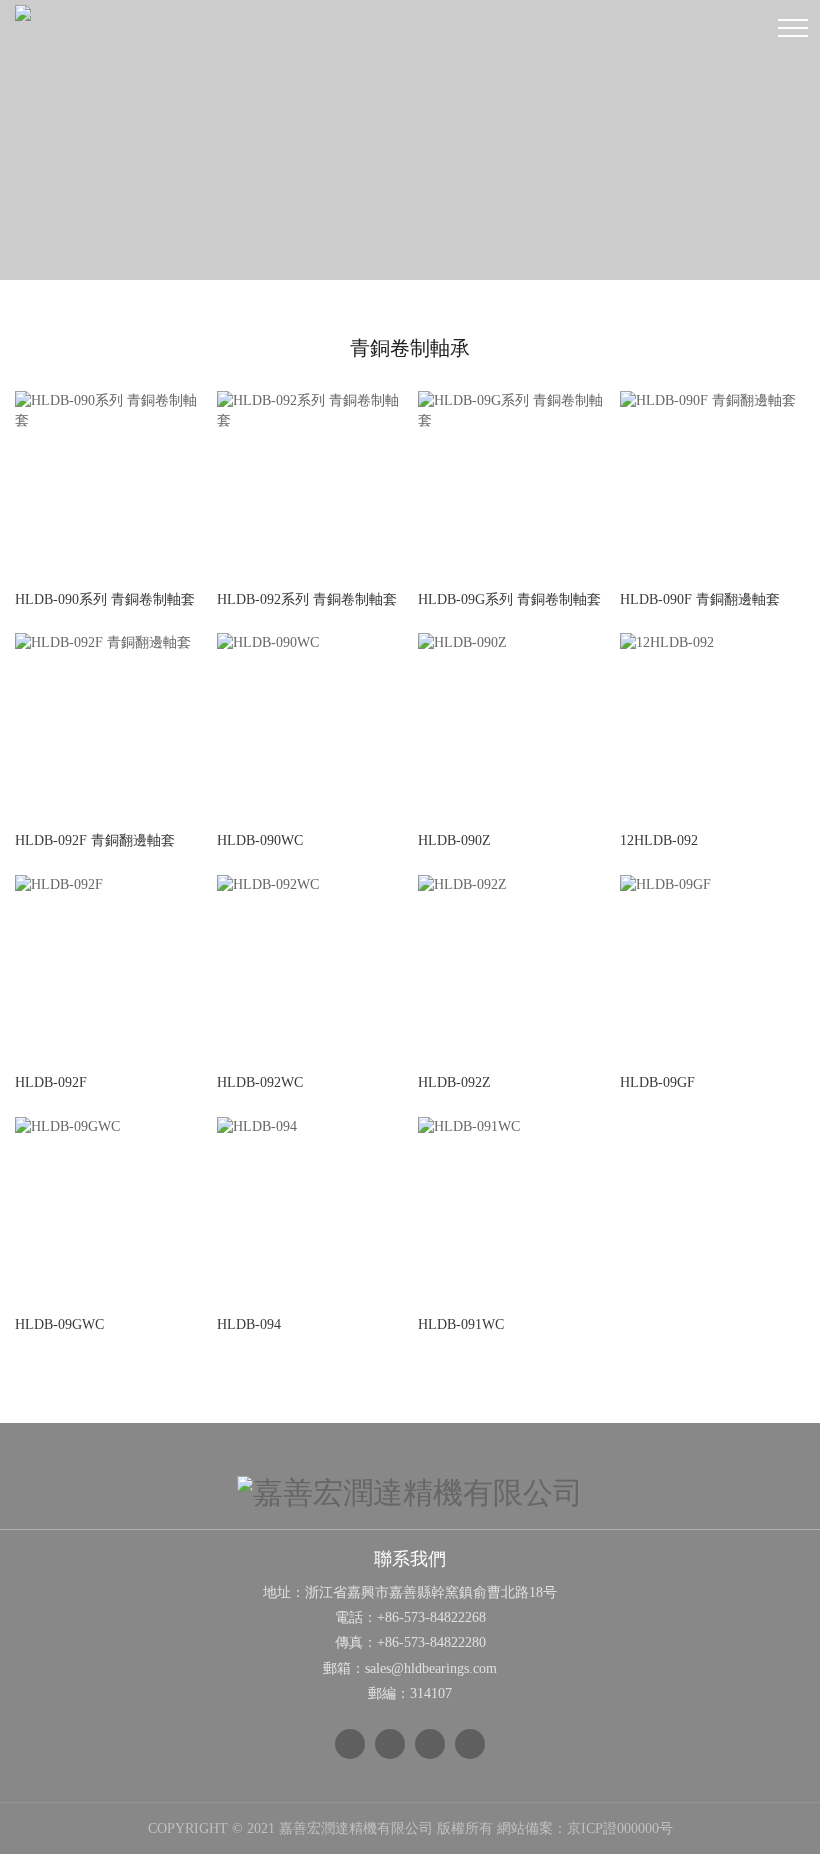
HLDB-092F (51, 1082)
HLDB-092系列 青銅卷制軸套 (307, 599)
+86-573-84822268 (431, 1617)
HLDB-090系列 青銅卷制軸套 (105, 599)
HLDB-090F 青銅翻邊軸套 (700, 599)
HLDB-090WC (260, 840)
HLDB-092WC (260, 1082)
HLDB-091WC (461, 1324)
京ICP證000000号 (620, 1828)
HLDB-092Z (454, 1082)
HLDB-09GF (657, 1082)
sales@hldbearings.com (431, 1668)
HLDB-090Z (454, 840)
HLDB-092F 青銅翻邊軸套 (95, 840)
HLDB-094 (249, 1324)
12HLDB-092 (659, 840)
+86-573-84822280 (431, 1642)
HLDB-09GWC (59, 1324)
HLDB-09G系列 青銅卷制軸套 (509, 599)
